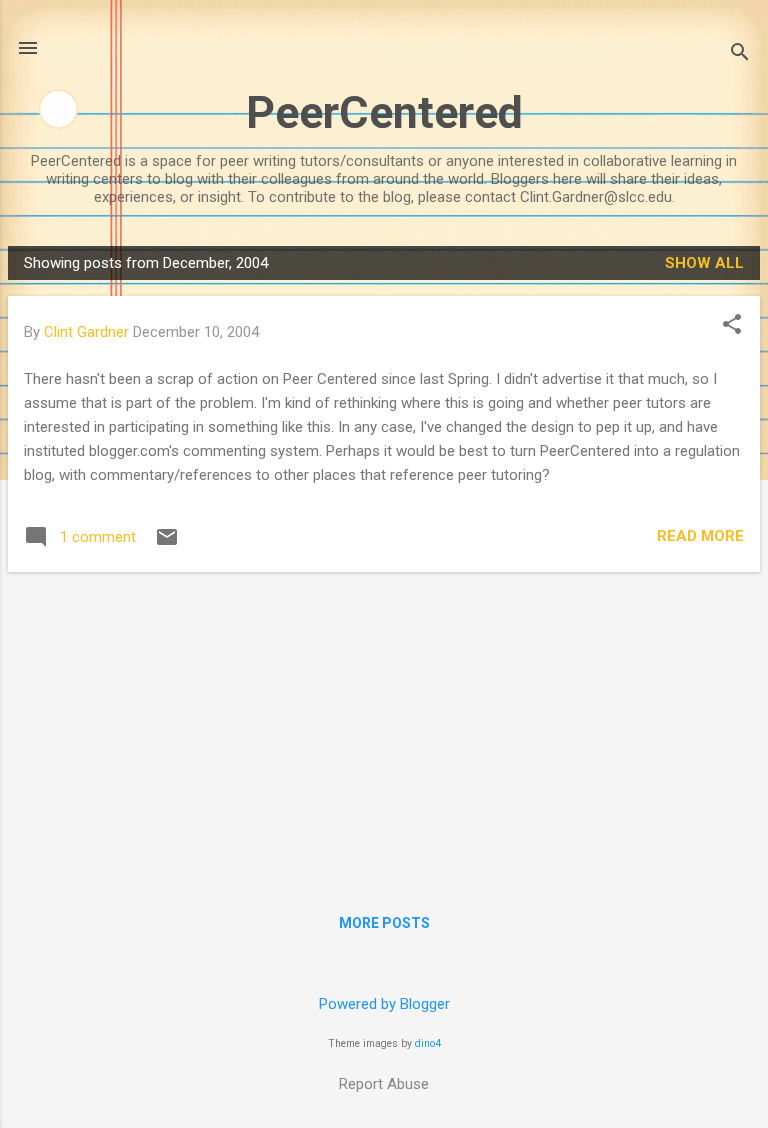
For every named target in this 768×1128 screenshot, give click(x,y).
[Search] (740, 54)
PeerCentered (384, 112)
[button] (732, 326)
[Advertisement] (384, 728)
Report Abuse (384, 1084)
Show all (704, 263)
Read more (700, 536)
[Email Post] (167, 544)
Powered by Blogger (384, 1004)
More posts (384, 923)
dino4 (428, 1043)
